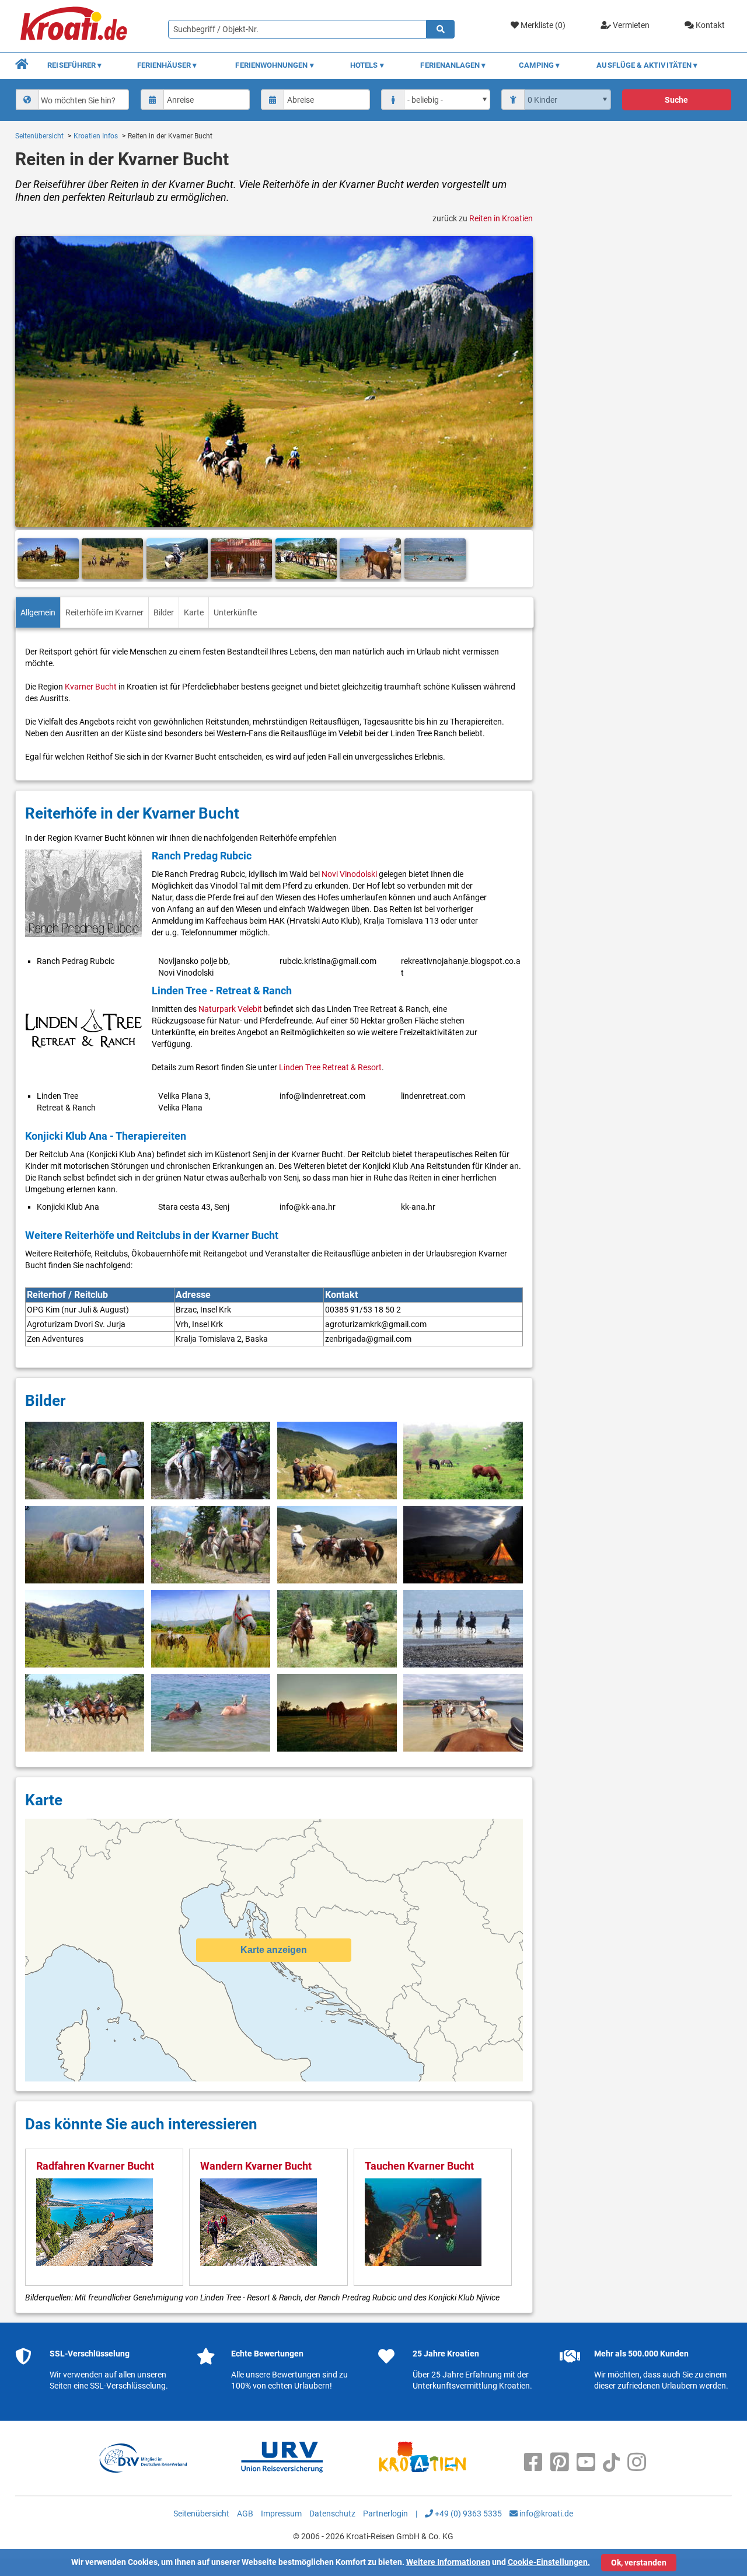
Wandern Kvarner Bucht (256, 2166)
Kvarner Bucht (91, 687)
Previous (29, 559)
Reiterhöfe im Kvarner (104, 612)
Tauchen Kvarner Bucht (419, 2166)
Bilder (164, 612)
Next (519, 559)
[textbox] (82, 100)
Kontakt (709, 25)
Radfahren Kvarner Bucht (95, 2166)
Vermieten (630, 25)
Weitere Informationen (448, 2562)
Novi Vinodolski (349, 874)
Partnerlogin (385, 2514)
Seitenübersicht (39, 136)
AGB (245, 2514)
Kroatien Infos (96, 136)
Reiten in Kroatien (501, 218)
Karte (194, 612)
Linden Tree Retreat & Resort (330, 1067)
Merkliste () (542, 25)
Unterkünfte (235, 612)
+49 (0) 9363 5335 (467, 2514)
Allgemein (38, 612)
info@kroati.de (545, 2514)
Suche (676, 100)
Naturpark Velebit (230, 1009)
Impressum (281, 2514)
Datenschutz (332, 2514)
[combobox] (72, 100)
